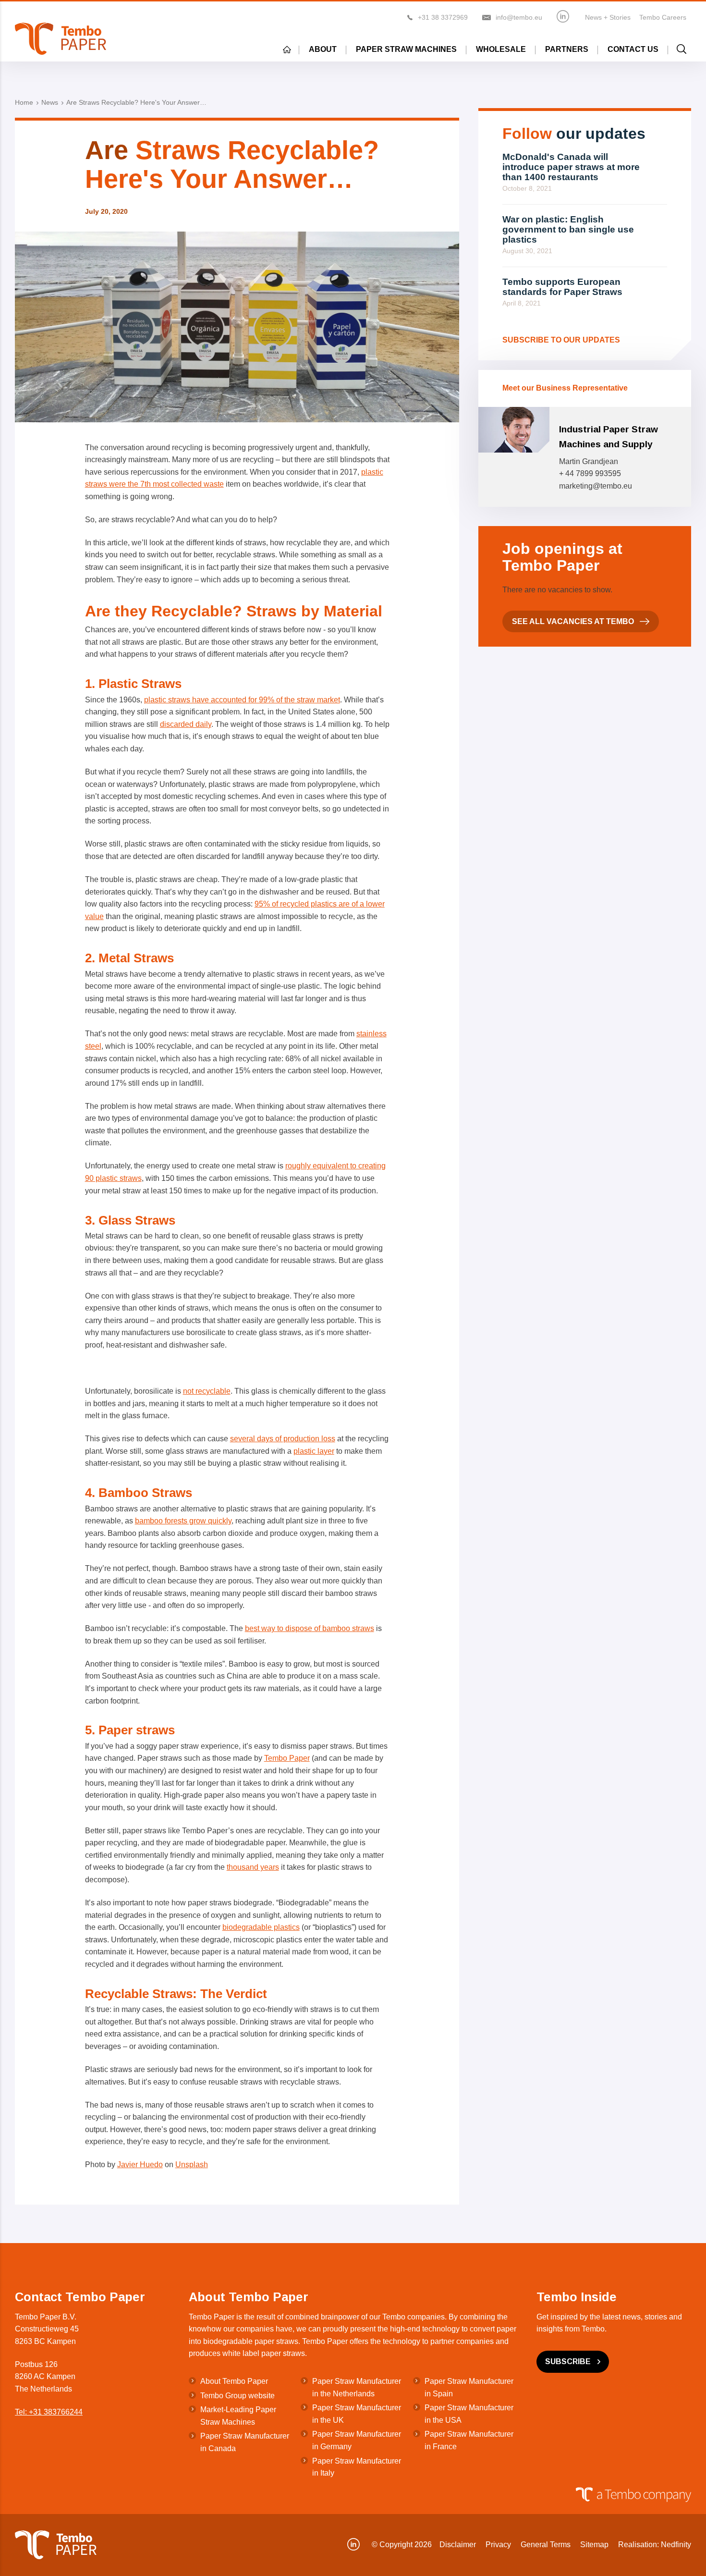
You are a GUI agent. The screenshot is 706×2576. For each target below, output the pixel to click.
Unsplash (192, 2165)
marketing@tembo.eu (596, 486)
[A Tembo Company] (348, 2495)
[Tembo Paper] (61, 39)
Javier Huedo (140, 2165)
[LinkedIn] (563, 16)
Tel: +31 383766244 (49, 2412)
